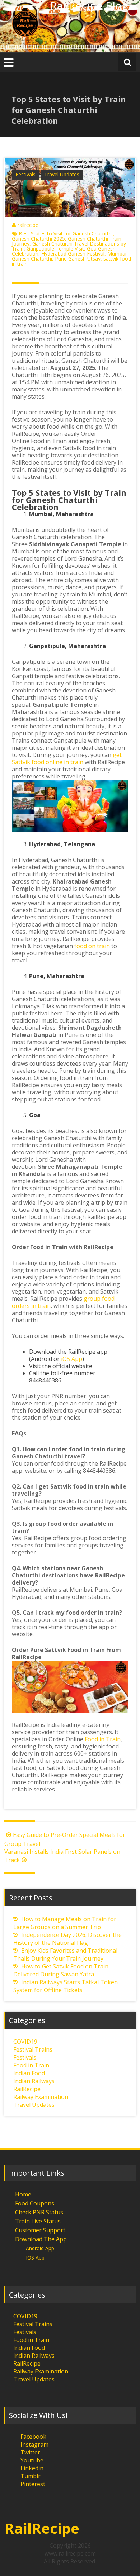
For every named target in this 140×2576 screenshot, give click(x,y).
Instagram (34, 2444)
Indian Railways (34, 2081)
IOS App (35, 2258)
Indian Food (29, 2073)
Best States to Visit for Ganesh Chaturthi (66, 234)
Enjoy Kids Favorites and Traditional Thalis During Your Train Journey (65, 1954)
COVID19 (25, 2042)
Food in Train (103, 1739)
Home (23, 2194)
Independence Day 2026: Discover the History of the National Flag (67, 1939)
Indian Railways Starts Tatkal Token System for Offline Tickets (66, 1986)
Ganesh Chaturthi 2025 (38, 239)
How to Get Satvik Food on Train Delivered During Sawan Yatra (61, 1970)
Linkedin (32, 2468)
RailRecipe (27, 2089)
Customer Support (40, 2230)
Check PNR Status (39, 2212)
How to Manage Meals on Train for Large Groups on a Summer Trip (65, 1923)
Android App (40, 2248)
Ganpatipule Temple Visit (55, 249)
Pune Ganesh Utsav (78, 259)
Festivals (25, 174)
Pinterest (33, 2484)
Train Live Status (38, 2221)
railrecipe (28, 225)
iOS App (72, 1359)
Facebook (33, 2437)
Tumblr (31, 2476)
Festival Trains (33, 2049)
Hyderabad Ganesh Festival (73, 254)
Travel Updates (62, 174)
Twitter (30, 2452)
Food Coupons (35, 2203)
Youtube (32, 2460)
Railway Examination (41, 2097)
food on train (92, 946)
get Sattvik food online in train (67, 758)
